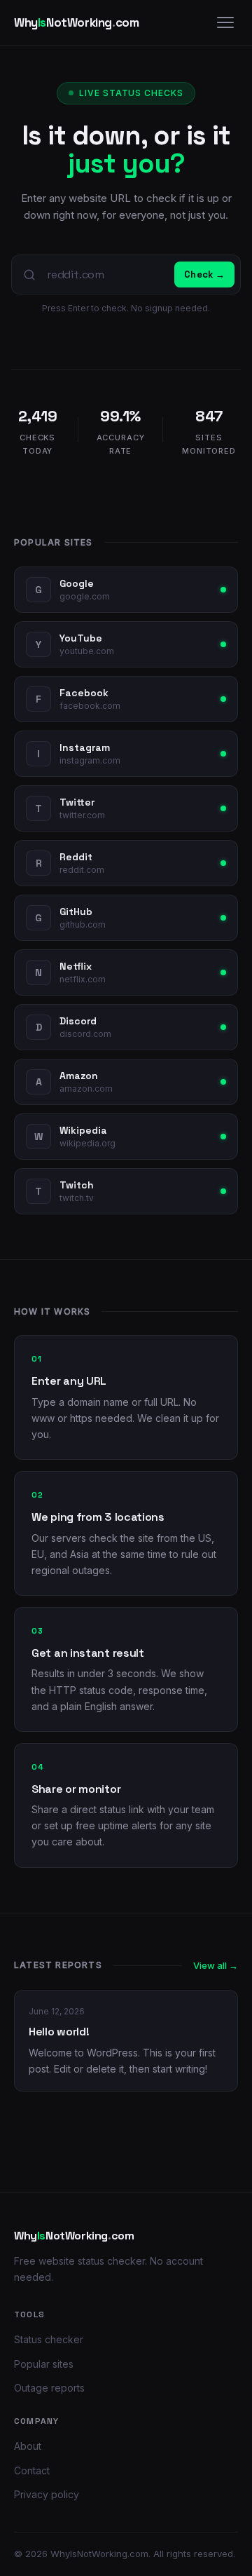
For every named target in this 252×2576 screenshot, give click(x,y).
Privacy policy (47, 2494)
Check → (204, 274)
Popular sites (44, 2364)
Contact (32, 2470)
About (28, 2446)
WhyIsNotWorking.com (99, 2554)
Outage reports (49, 2388)
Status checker (49, 2339)
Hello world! (59, 2032)
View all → (216, 1965)
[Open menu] (225, 22)
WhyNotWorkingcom (76, 22)
